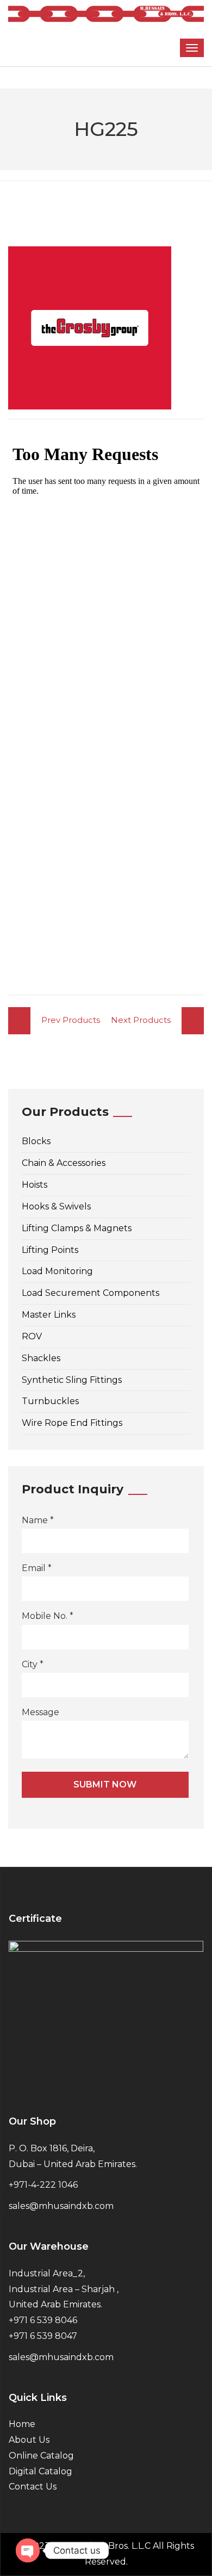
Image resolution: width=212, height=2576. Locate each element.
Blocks (36, 1141)
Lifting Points (50, 1250)
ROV (32, 1336)
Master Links (49, 1315)
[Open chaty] (28, 2550)
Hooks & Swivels (56, 1206)
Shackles (41, 1358)
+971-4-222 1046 (43, 2185)
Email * (37, 1568)
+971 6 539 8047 (43, 2336)
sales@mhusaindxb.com (61, 2206)
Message (40, 1712)
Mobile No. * (48, 1616)
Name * (38, 1520)
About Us (29, 2440)
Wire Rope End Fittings (72, 1423)
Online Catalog (41, 2456)
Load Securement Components (91, 1293)
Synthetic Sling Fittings (72, 1380)
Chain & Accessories (64, 1163)
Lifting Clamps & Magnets (77, 1228)
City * (33, 1664)
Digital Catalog (40, 2471)
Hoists (35, 1185)
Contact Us (33, 2487)
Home (22, 2424)
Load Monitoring (57, 1271)
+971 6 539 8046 (43, 2320)
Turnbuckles (50, 1401)
